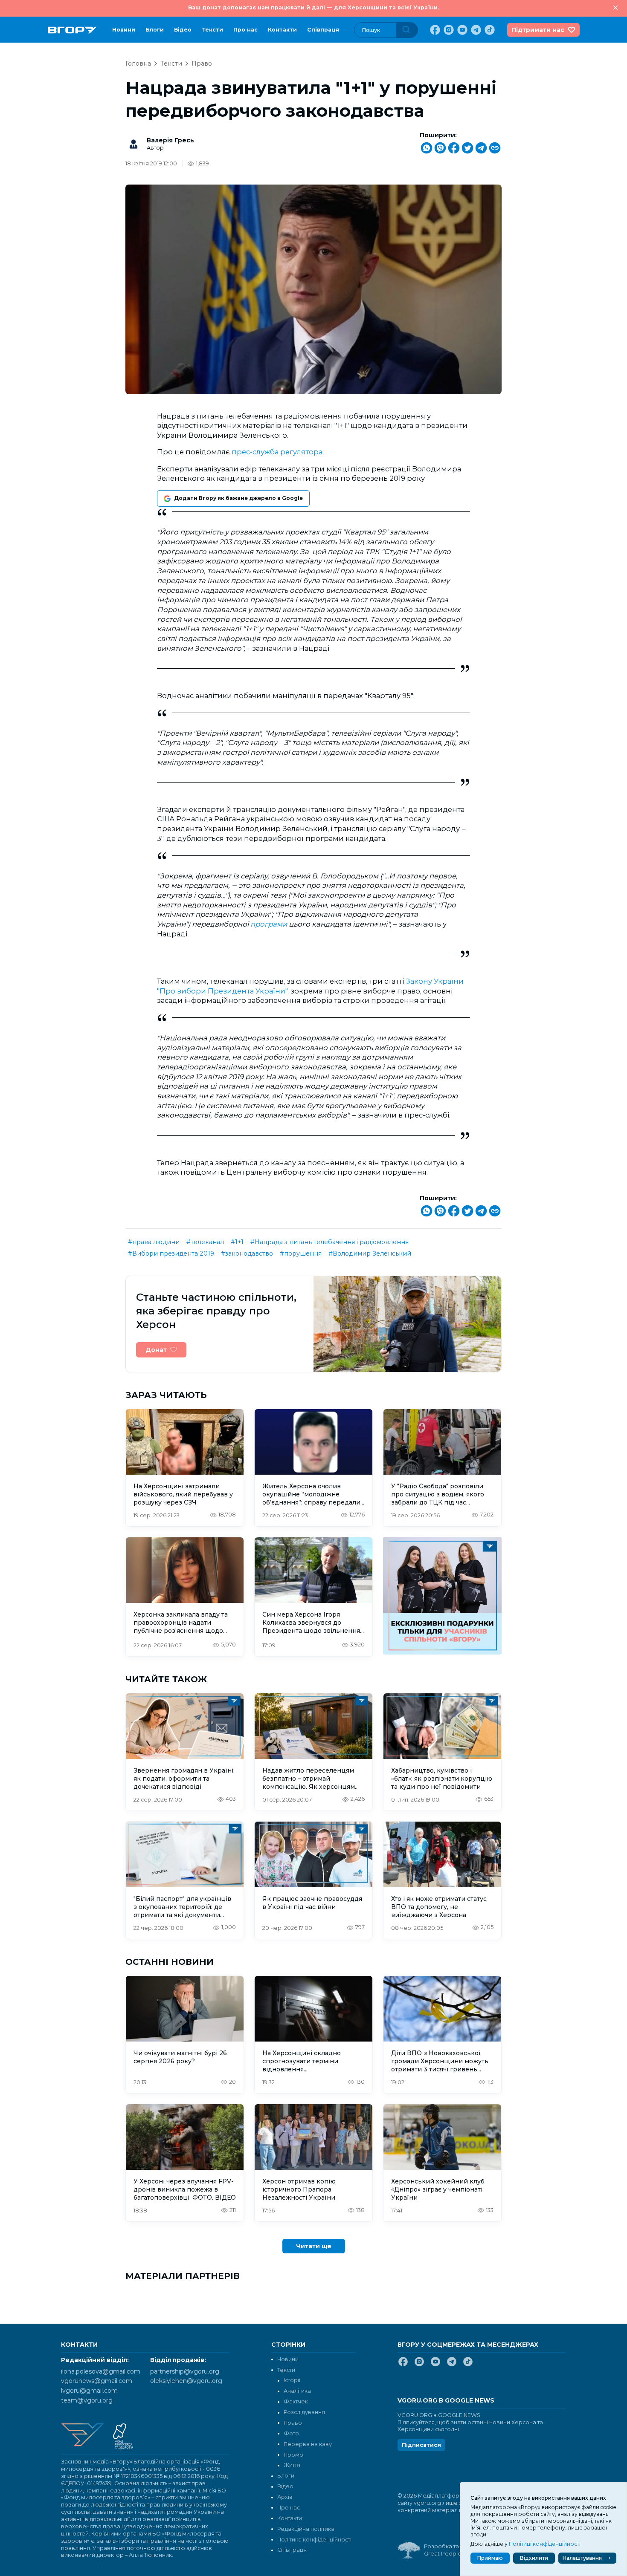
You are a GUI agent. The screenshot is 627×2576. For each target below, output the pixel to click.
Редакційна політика (306, 2529)
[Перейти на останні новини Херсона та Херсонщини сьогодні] (72, 30)
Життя (292, 2465)
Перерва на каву (308, 2444)
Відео (183, 30)
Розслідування (304, 2412)
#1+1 (237, 1242)
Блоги (155, 30)
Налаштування (582, 2558)
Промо (293, 2455)
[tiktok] (489, 30)
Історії (292, 2380)
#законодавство (247, 1253)
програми (269, 924)
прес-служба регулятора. (278, 452)
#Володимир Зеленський (370, 1253)
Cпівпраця (323, 30)
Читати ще (314, 2246)
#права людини (154, 1242)
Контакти (282, 30)
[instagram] (448, 30)
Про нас (245, 30)
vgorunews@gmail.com (97, 2381)
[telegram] (475, 30)
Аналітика (297, 2391)
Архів (285, 2497)
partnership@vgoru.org (185, 2371)
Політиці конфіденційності (545, 2544)
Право (202, 64)
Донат (156, 1350)
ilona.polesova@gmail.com (101, 2371)
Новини (124, 30)
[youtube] (462, 30)
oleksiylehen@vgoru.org (186, 2381)
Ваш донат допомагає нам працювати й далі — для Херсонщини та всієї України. (313, 7)
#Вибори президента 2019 (171, 1253)
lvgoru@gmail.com (89, 2391)
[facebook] (434, 30)
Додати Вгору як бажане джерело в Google (238, 498)
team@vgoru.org (87, 2400)
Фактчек (296, 2401)
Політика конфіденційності (314, 2540)
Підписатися (421, 2445)
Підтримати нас (538, 30)
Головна (138, 64)
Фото (291, 2433)
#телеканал (205, 1242)
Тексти (212, 30)
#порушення (301, 1253)
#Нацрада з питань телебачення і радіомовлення (329, 1242)
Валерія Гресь (170, 140)
